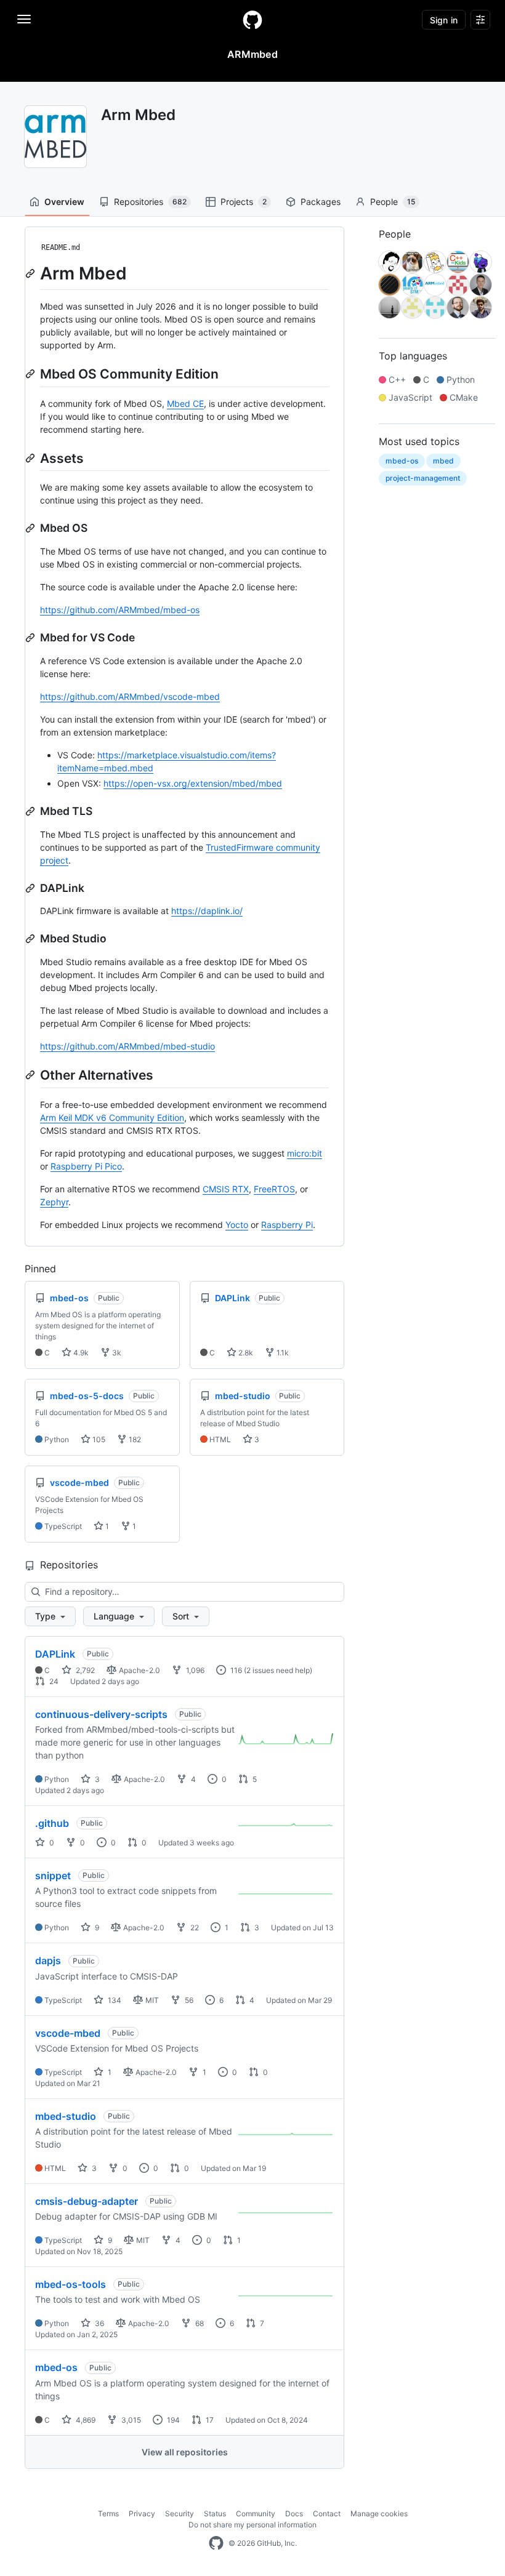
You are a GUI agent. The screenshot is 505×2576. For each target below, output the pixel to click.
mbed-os (56, 2367)
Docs (294, 2514)
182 (134, 1439)
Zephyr (54, 1202)
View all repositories (185, 2452)
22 (194, 1928)
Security (180, 2514)
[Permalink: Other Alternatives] (31, 1075)
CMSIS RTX (226, 1189)
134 (114, 2000)
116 (235, 1670)
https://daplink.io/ (207, 911)
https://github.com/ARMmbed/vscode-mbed (130, 696)
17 (209, 2420)
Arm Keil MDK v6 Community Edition (112, 1117)
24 (53, 1681)
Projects (244, 202)
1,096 (194, 1670)
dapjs (48, 1960)
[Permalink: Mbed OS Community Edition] (31, 374)
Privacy (142, 2514)
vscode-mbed (68, 2033)
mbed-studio (66, 2116)
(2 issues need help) (278, 1670)
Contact (327, 2514)
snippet (53, 1876)
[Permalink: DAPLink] (31, 888)
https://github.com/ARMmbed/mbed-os (120, 610)
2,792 (84, 1670)
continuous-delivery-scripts (101, 1714)
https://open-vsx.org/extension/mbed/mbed (193, 783)
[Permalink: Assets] (31, 458)
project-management (423, 478)
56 (188, 2000)
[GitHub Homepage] (216, 2543)
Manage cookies (379, 2514)
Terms (108, 2514)
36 (99, 2323)
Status (215, 2514)
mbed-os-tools (71, 2284)
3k (116, 1353)
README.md (61, 247)
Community (256, 2514)
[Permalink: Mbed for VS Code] (31, 638)
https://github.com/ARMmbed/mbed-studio (127, 1046)
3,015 (130, 2420)
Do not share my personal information (252, 2525)
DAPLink (55, 1654)
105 (98, 1439)
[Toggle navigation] (24, 19)
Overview (64, 202)
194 (172, 2420)
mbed (443, 461)
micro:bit (305, 1153)
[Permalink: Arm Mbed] (31, 273)
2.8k (245, 1353)
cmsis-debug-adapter (87, 2201)
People (393, 202)
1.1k (282, 1353)
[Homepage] (252, 20)
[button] (50, 1616)
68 (199, 2323)
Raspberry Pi (287, 1225)
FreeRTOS (274, 1189)
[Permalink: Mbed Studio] (31, 939)
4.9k (80, 1353)
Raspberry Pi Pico (86, 1166)
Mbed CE (185, 403)
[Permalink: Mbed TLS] (31, 811)
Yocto (237, 1225)
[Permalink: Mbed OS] (31, 528)
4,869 (85, 2420)
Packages (321, 202)
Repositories (150, 202)
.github (52, 1823)
